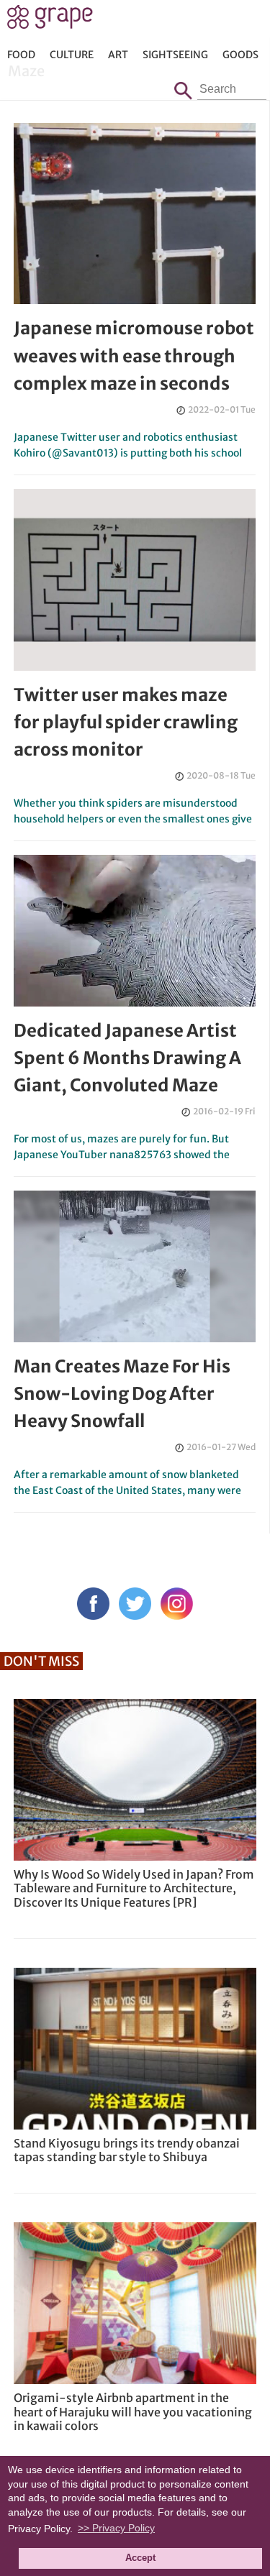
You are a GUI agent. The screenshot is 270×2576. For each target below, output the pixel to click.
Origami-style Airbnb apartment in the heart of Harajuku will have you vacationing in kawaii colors (133, 2411)
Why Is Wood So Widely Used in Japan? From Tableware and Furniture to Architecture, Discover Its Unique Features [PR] (134, 1888)
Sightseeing (175, 55)
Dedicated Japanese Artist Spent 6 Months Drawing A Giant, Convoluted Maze (127, 1058)
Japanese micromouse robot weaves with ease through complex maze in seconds (134, 356)
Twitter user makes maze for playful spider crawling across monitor (126, 723)
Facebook (93, 1604)
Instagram (177, 1604)
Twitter (135, 1604)
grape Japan (50, 21)
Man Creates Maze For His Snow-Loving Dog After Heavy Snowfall (122, 1394)
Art (118, 55)
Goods (240, 55)
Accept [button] (140, 2558)
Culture (72, 55)
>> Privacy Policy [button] (116, 2528)
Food (21, 55)
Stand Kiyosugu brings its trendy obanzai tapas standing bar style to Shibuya (127, 2150)
